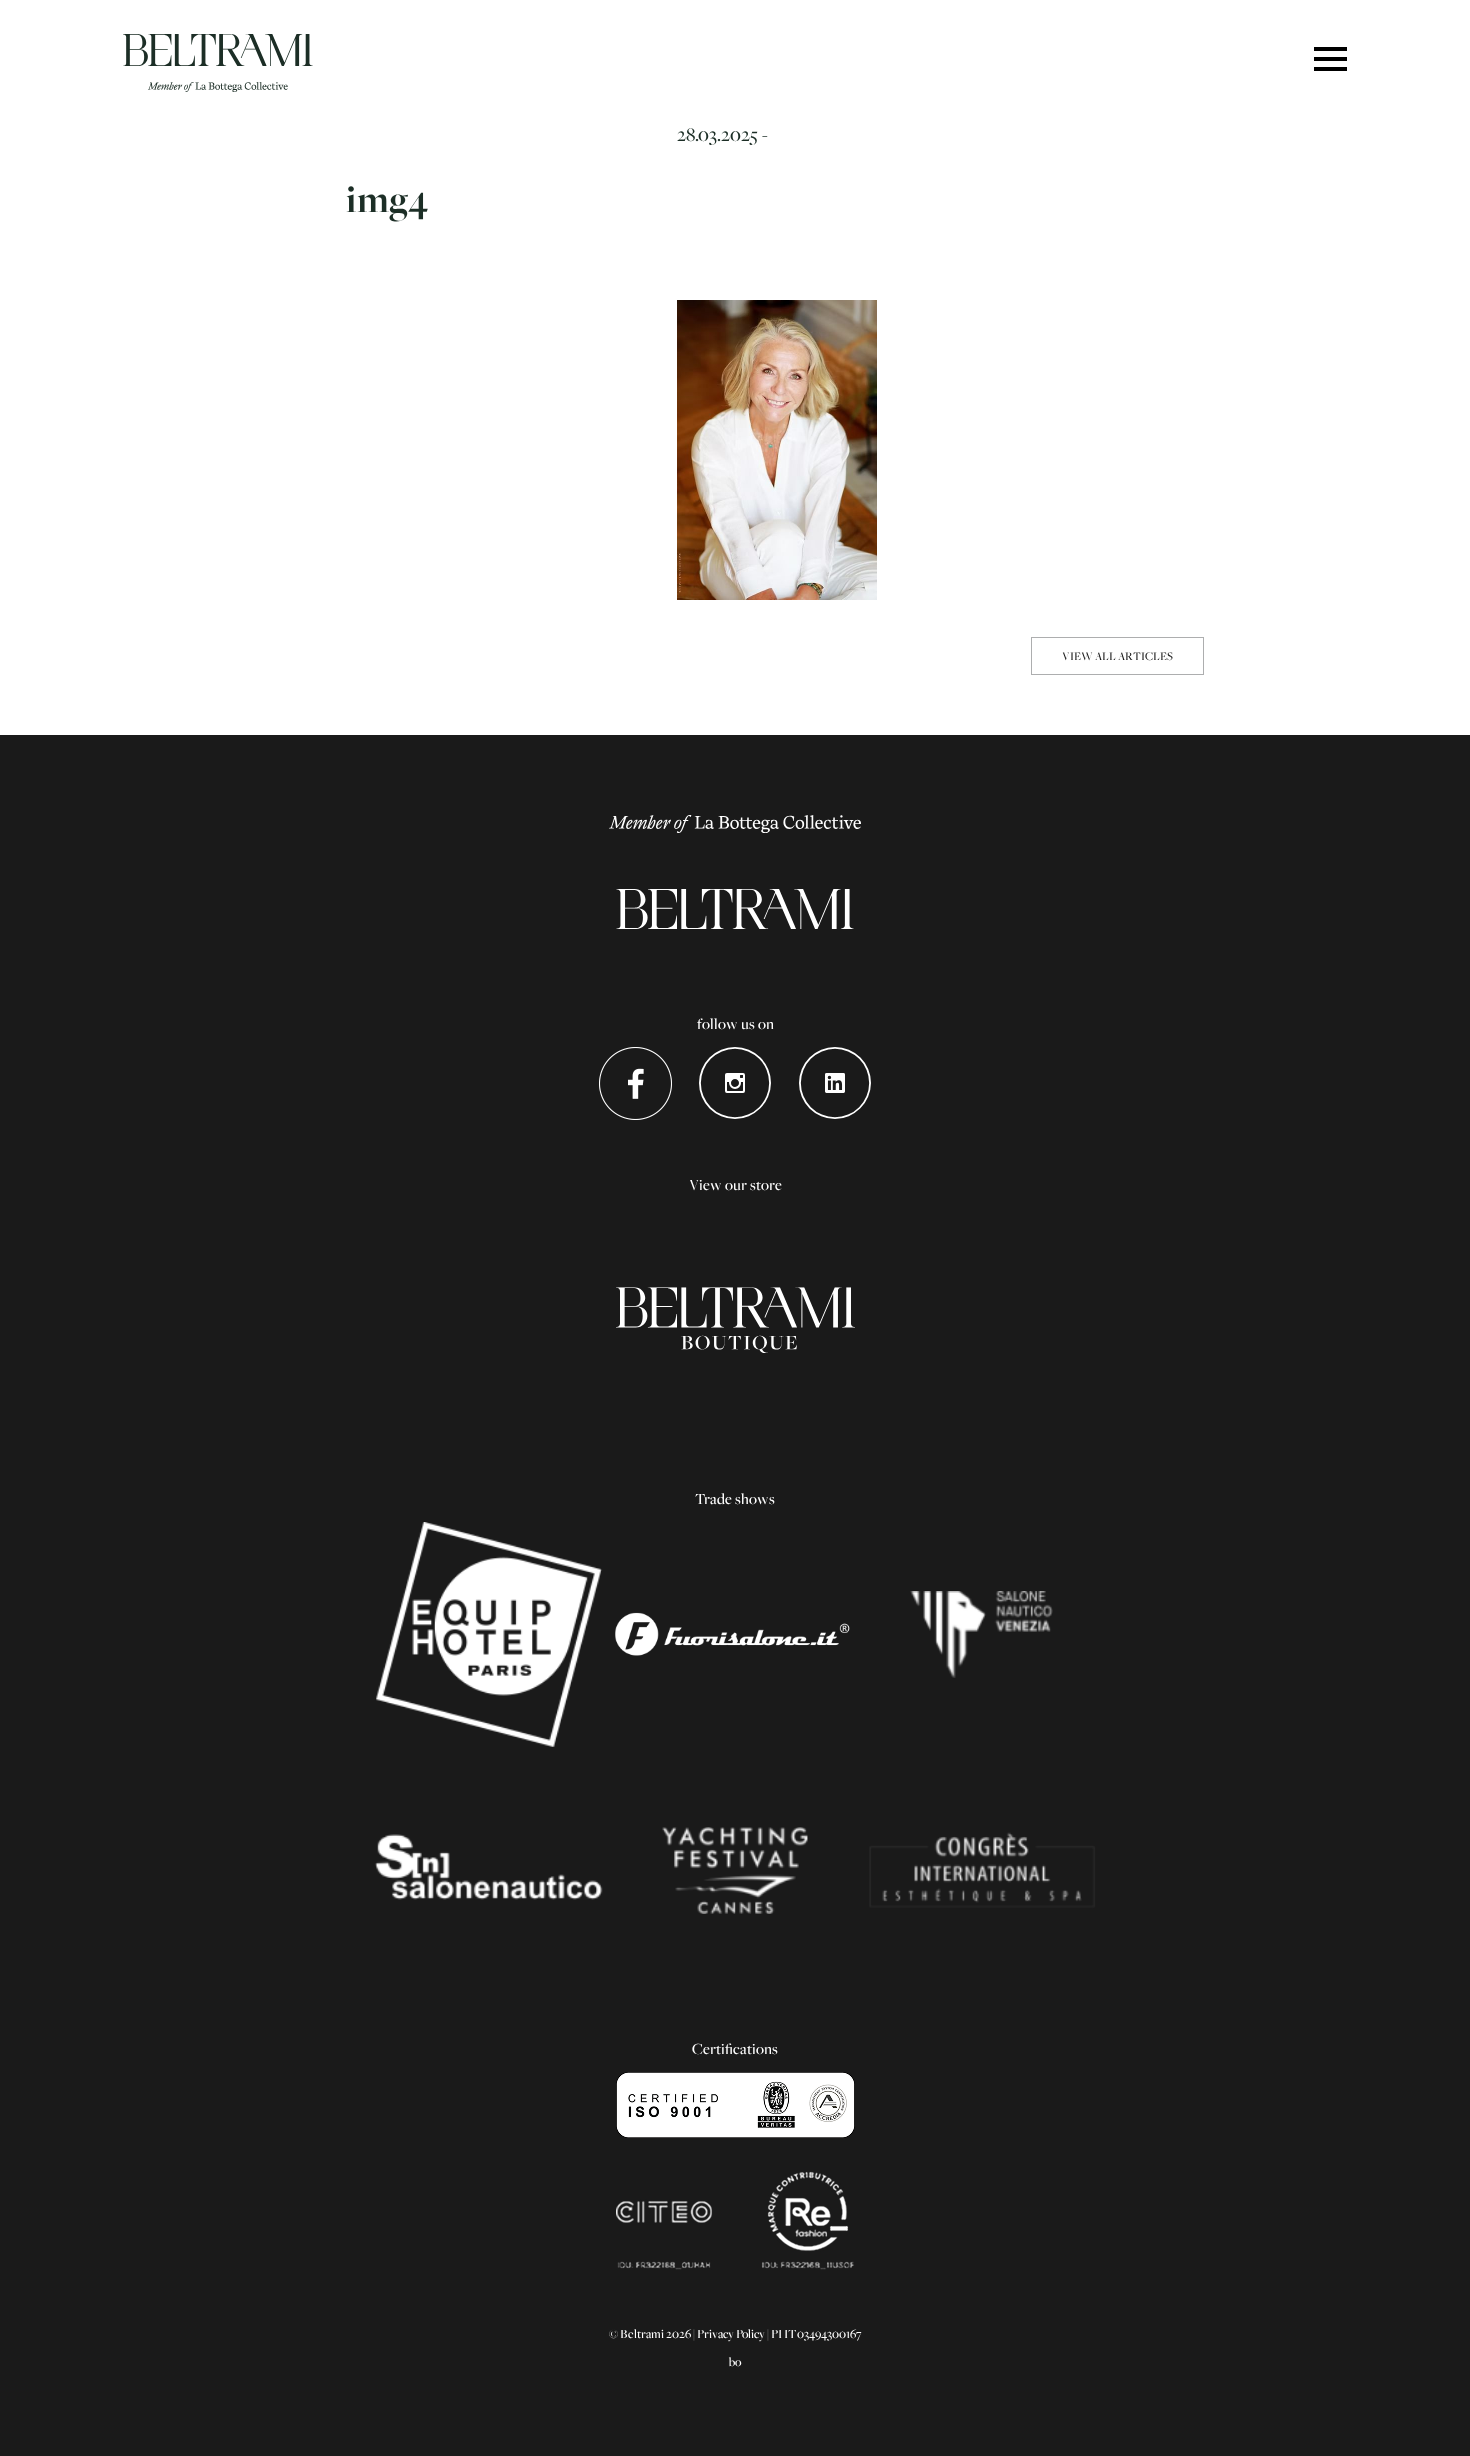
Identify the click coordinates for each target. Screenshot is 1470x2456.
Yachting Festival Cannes (735, 1871)
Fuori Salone (735, 1635)
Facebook (635, 1083)
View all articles (1117, 655)
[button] (1330, 60)
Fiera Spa (981, 1871)
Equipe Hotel (488, 1635)
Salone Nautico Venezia (981, 1635)
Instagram (735, 1083)
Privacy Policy (731, 2333)
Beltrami (218, 63)
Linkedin (835, 1083)
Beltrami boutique (735, 1321)
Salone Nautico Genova (488, 1871)
